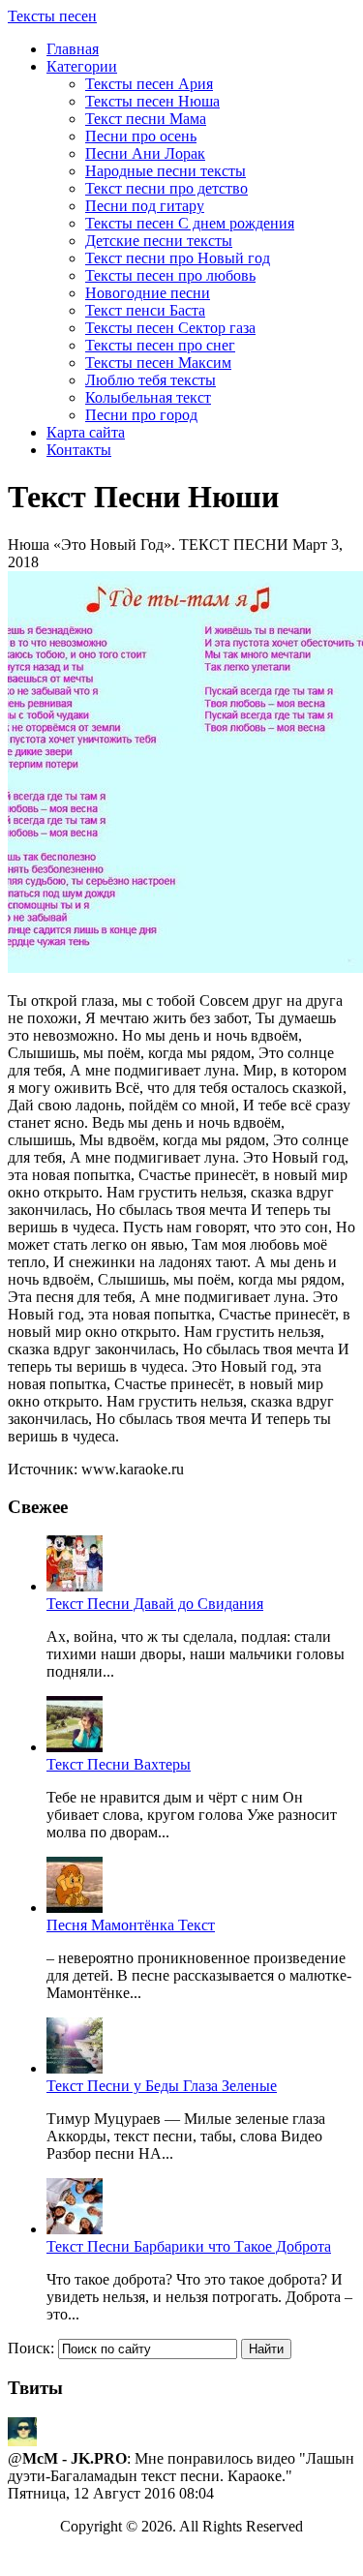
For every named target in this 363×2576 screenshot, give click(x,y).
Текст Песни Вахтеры (119, 1764)
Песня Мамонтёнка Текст (131, 1925)
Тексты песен (52, 16)
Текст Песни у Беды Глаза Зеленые (162, 2086)
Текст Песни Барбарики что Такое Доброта (189, 2246)
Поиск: (31, 2348)
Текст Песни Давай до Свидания (155, 1604)
